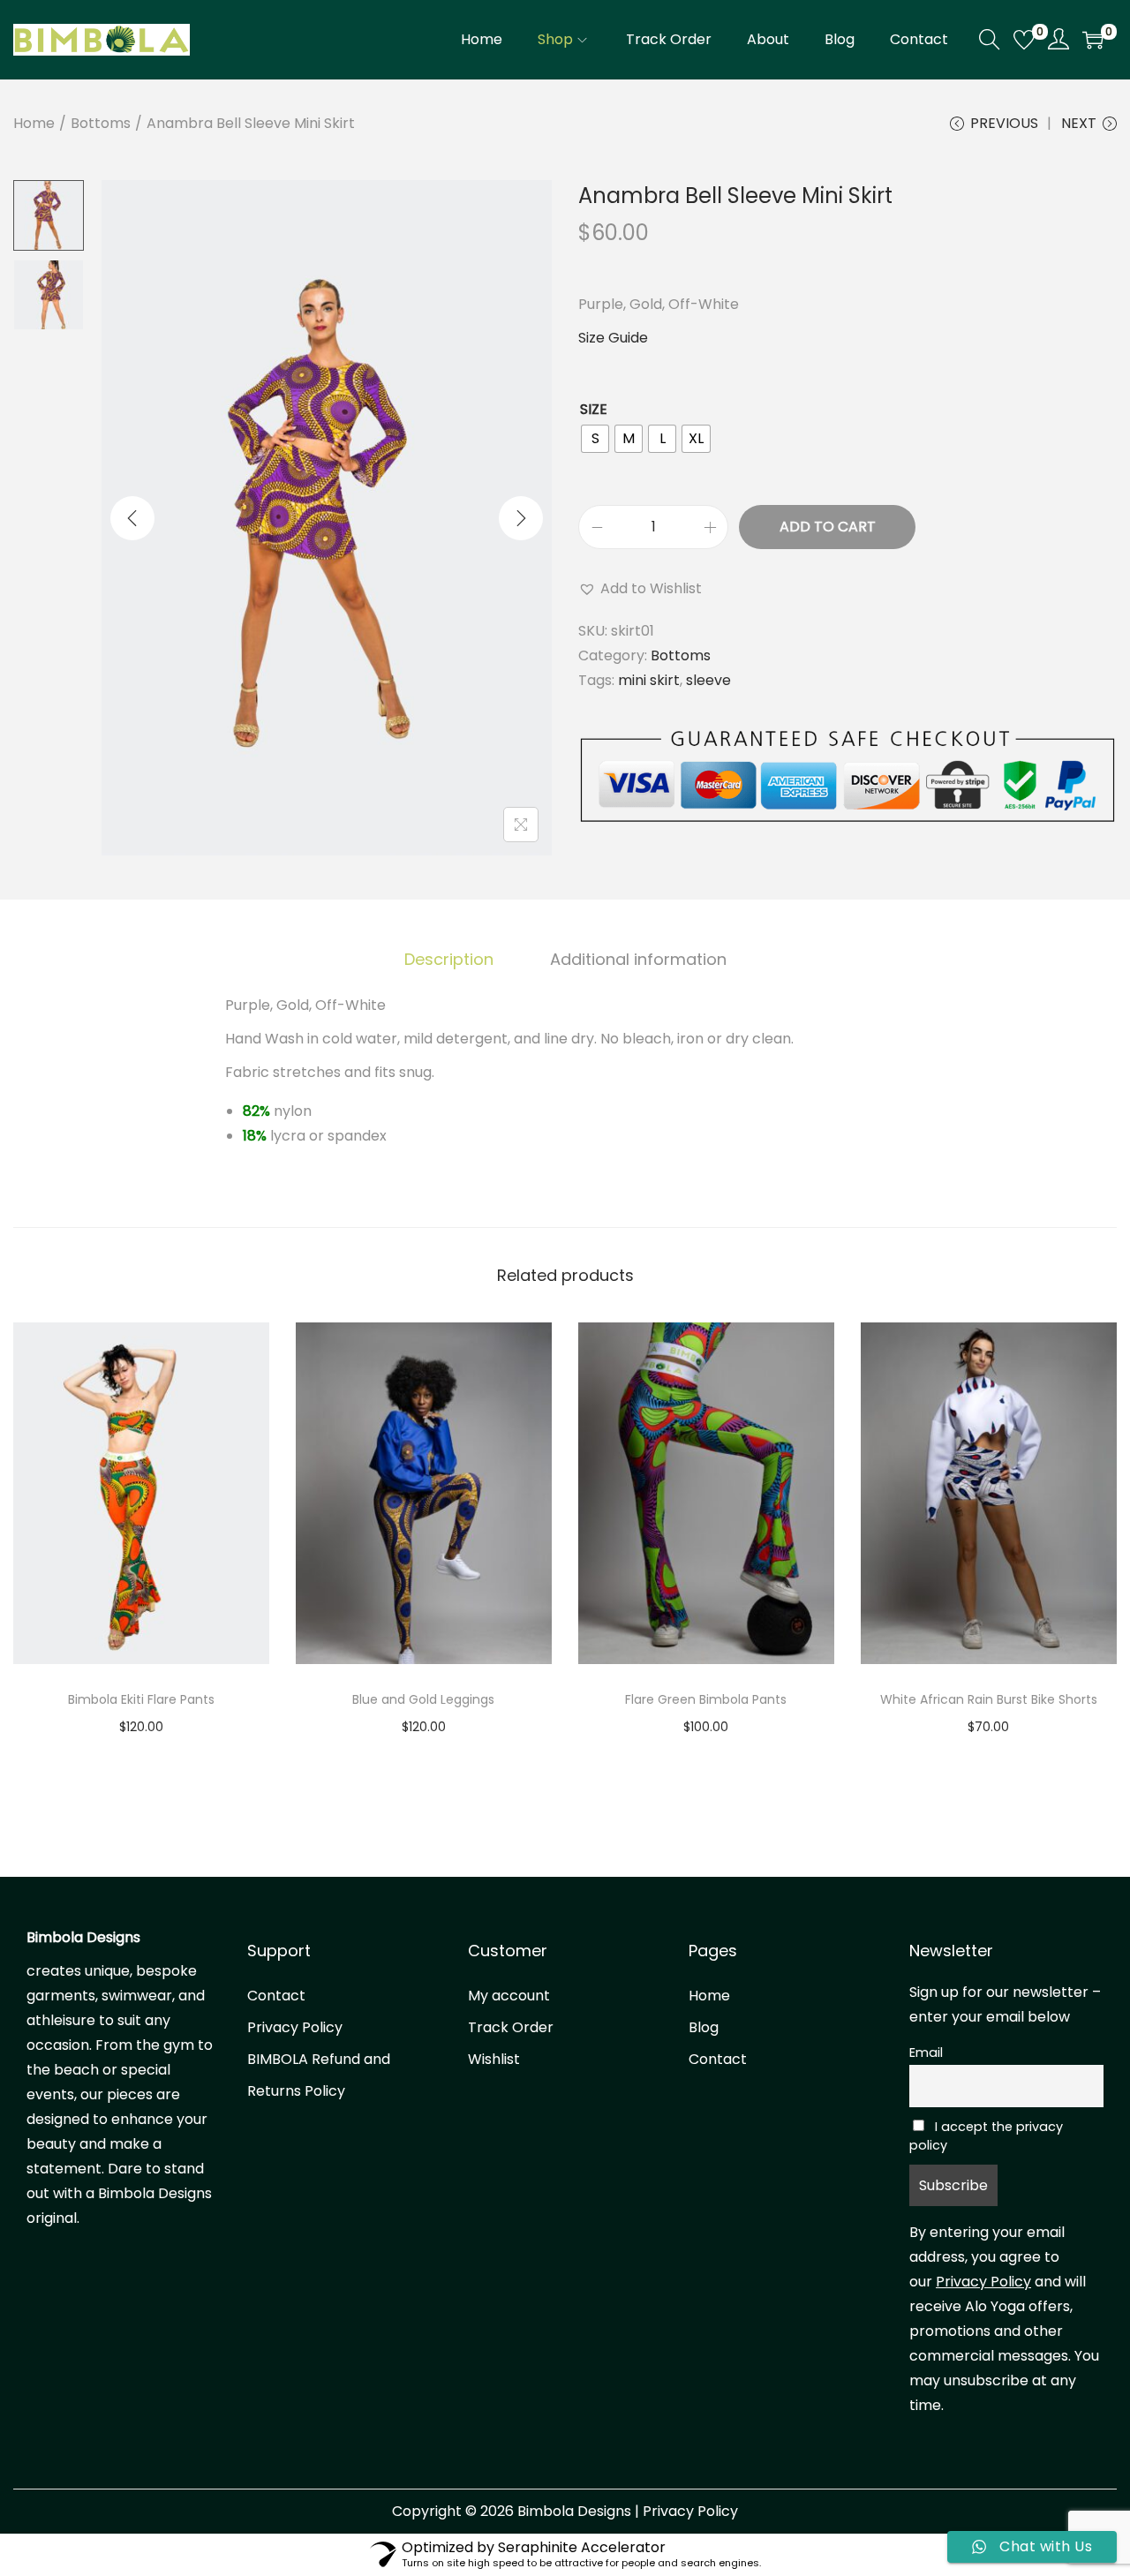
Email (926, 2053)
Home (34, 123)
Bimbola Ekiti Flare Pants (141, 1699)
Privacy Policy (295, 2027)
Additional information (638, 959)
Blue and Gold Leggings (423, 1699)
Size (594, 409)
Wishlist (494, 2059)
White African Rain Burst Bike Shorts (989, 1699)
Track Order (511, 2027)
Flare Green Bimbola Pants (706, 1699)
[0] (1024, 40)
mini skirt (649, 680)
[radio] (595, 439)
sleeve (708, 680)
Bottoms (101, 123)
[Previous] (132, 518)
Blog (704, 2027)
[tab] (449, 960)
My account (509, 1996)
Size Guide (613, 338)
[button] (640, 589)
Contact (276, 1996)
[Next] (521, 518)
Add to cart (828, 527)
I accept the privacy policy (986, 2136)
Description (449, 959)
